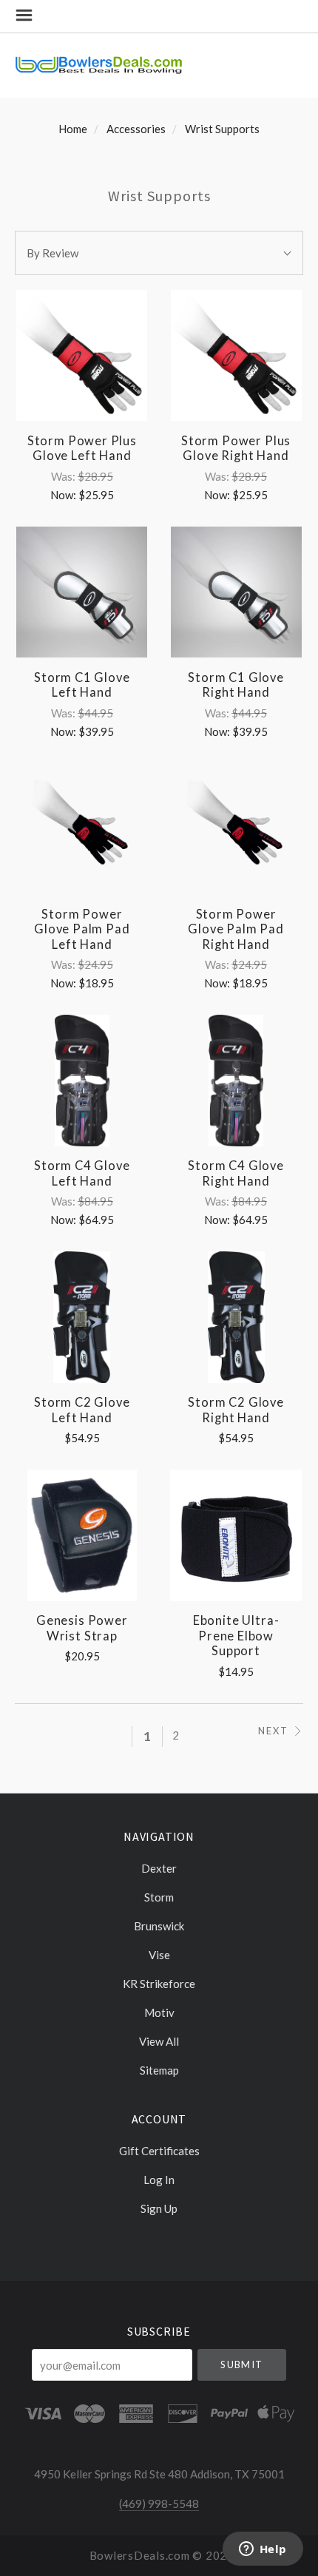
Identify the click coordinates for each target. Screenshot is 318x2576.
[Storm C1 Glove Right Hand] (236, 592)
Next (273, 1731)
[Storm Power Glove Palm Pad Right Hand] (236, 829)
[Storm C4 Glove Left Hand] (82, 1080)
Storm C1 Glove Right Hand (236, 685)
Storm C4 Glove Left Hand (82, 1173)
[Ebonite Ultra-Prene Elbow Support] (236, 1535)
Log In (159, 2180)
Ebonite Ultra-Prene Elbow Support (236, 1636)
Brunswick (159, 1926)
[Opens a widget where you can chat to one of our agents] (263, 2550)
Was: (64, 476)
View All (159, 2041)
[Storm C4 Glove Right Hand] (236, 1080)
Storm (159, 1897)
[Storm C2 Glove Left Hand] (82, 1317)
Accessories (136, 129)
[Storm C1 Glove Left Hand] (82, 592)
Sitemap (159, 2070)
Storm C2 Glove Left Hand (82, 1410)
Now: (64, 495)
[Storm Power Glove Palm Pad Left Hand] (82, 829)
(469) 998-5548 (159, 2504)
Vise (159, 1955)
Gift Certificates (159, 2151)
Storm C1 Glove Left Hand (82, 685)
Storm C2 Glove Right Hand (236, 1410)
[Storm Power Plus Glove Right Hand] (236, 355)
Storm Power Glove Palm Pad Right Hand (236, 929)
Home (73, 129)
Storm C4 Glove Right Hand (236, 1173)
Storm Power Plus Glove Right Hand (236, 449)
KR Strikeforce (159, 1984)
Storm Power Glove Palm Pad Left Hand (82, 929)
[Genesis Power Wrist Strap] (82, 1535)
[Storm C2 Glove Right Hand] (236, 1317)
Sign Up (159, 2208)
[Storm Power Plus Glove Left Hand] (82, 355)
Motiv (159, 2012)
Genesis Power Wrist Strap (82, 1628)
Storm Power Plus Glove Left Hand (82, 449)
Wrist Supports (222, 129)
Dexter (159, 1868)
